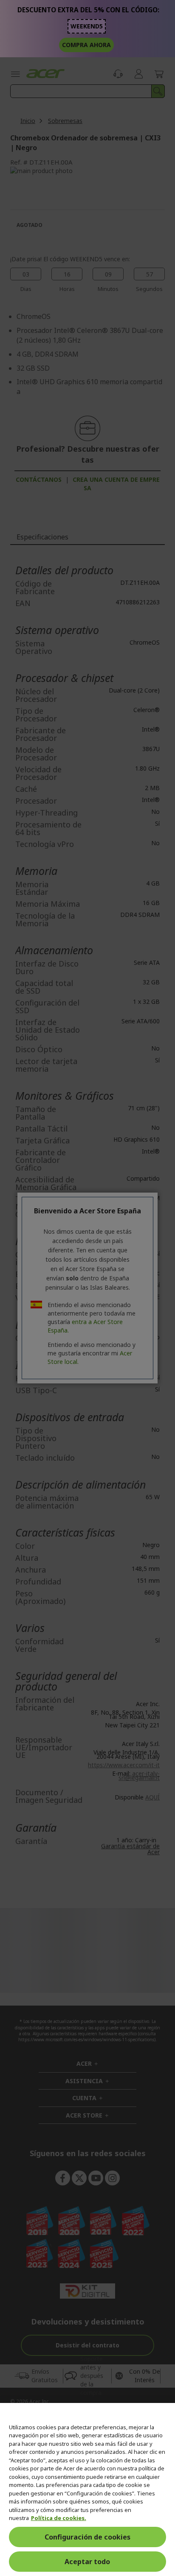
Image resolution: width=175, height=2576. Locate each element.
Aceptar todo (87, 2562)
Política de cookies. (59, 2518)
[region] (87, 2489)
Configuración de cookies (87, 2537)
